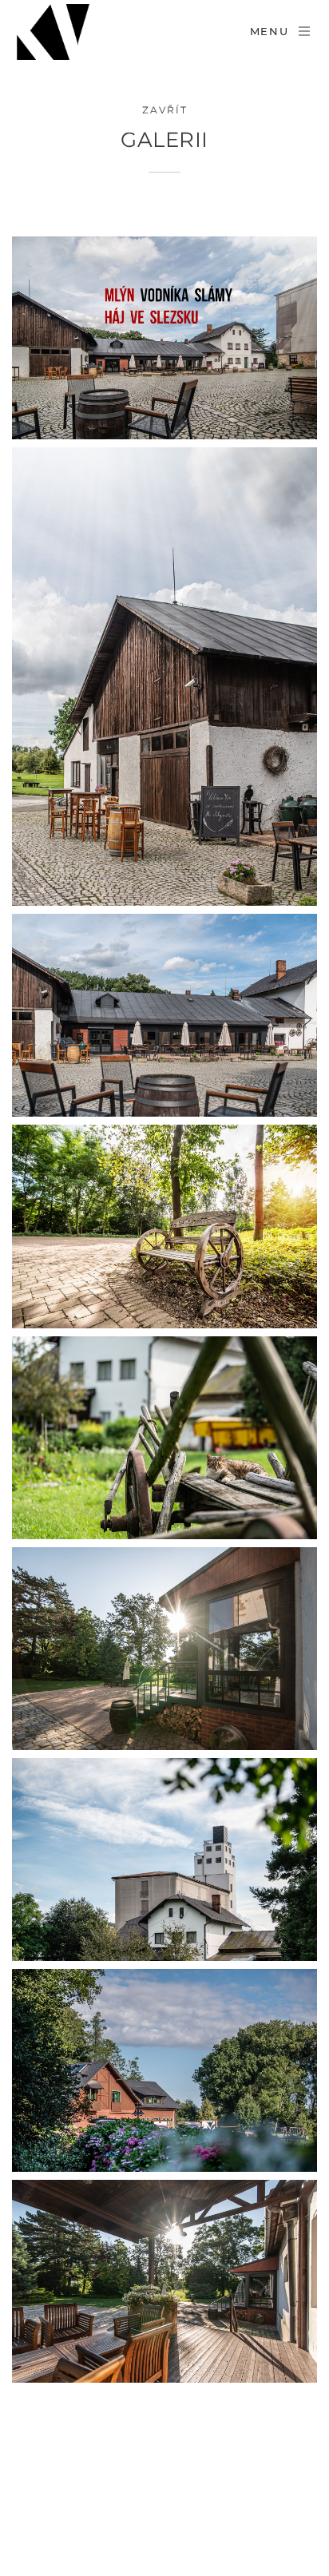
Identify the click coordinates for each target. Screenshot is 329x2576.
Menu (270, 31)
